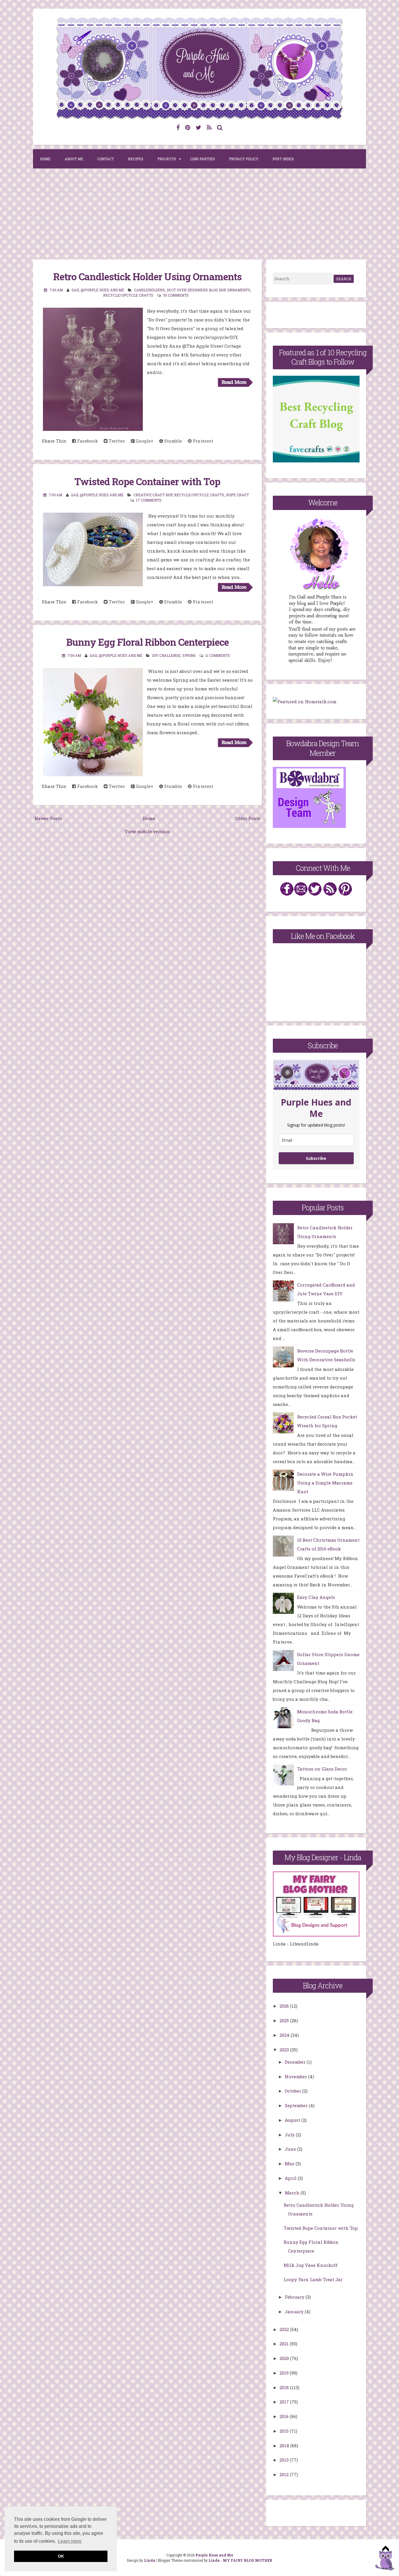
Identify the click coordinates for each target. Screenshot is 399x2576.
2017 (285, 2402)
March (293, 2193)
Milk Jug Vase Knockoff (310, 2265)
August (293, 2120)
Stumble (172, 441)
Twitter (116, 441)
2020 (285, 2358)
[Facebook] (178, 127)
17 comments (149, 500)
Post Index (283, 159)
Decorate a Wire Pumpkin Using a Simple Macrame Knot (325, 1483)
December (296, 2062)
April (291, 2178)
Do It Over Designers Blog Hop (196, 290)
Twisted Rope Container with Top (147, 481)
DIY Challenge (166, 655)
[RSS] (209, 127)
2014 (285, 2446)
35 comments (176, 295)
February (295, 2297)
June (291, 2149)
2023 (285, 2050)
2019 (285, 2373)
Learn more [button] (70, 2541)
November (296, 2077)
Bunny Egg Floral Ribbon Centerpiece (148, 642)
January (295, 2312)
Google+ (144, 441)
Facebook (87, 441)
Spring (189, 655)
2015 (285, 2431)
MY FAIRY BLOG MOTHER (248, 2560)
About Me (74, 159)
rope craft (237, 495)
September (297, 2105)
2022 (285, 2329)
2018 (285, 2387)
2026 (285, 2006)
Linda (150, 2560)
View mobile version (147, 831)
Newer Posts (48, 818)
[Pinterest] (188, 127)
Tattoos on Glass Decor (322, 1769)
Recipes (136, 159)
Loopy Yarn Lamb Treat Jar (313, 2279)
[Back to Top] (385, 2559)
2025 (285, 2020)
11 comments (218, 655)
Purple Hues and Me (214, 2555)
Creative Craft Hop (153, 495)
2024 (285, 2035)
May (290, 2164)
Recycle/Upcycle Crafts (128, 295)
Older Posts (248, 818)
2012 (285, 2474)
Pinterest (202, 441)
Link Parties (203, 159)
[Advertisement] (199, 216)
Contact (106, 159)
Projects (167, 159)
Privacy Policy (244, 159)
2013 (285, 2460)
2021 (285, 2344)
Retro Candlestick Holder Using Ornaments (147, 276)
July (290, 2135)
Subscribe (316, 1158)
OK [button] (61, 2556)
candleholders (150, 290)
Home (45, 159)
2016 (285, 2416)
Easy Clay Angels (316, 1597)
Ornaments (239, 290)
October (294, 2091)
